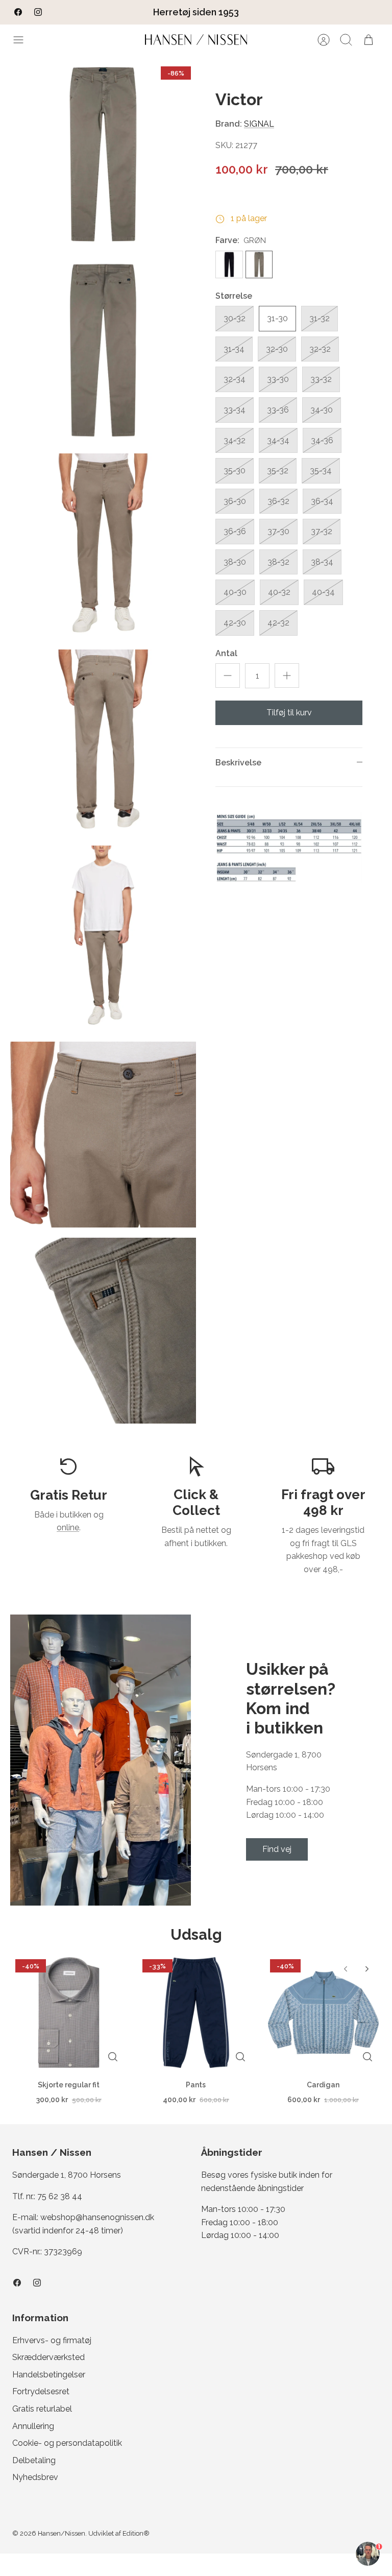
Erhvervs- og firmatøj (52, 2340)
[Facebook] (18, 12)
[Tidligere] (129, 12)
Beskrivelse (238, 763)
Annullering (33, 2426)
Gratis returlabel (42, 2409)
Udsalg (196, 1935)
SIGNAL (259, 124)
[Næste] (263, 12)
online (68, 1527)
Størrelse (234, 296)
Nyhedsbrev (35, 2477)
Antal (226, 653)
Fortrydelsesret (41, 2391)
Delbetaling (34, 2460)
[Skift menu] (23, 40)
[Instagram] (38, 12)
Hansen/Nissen (62, 2533)
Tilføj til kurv (289, 713)
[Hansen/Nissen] (196, 40)
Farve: (227, 240)
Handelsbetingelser (49, 2375)
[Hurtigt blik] (113, 2057)
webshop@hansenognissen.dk (97, 2217)
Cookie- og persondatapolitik (67, 2443)
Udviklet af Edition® (119, 2533)
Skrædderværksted (48, 2357)
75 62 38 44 (60, 2196)
